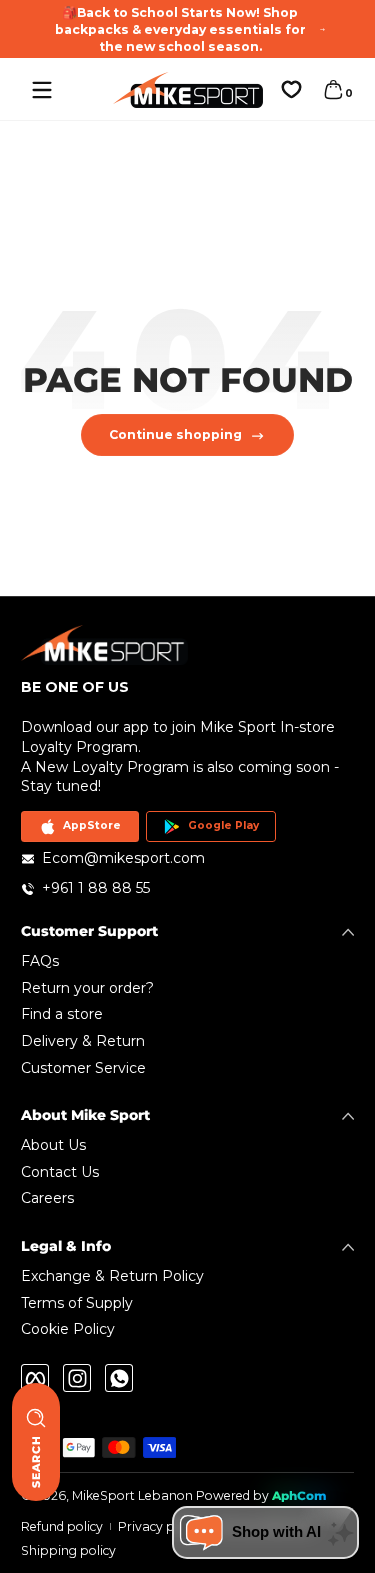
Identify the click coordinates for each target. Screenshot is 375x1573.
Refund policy (62, 1526)
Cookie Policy (68, 1329)
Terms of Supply (77, 1303)
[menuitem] (187, 962)
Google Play (223, 825)
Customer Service (83, 1068)
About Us (53, 1145)
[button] (333, 90)
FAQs (40, 961)
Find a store (62, 1014)
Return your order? (87, 988)
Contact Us (60, 1172)
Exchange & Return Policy (112, 1276)
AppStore (92, 825)
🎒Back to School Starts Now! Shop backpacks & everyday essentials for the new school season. (180, 29)
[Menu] (42, 90)
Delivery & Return (83, 1041)
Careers (47, 1198)
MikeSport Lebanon (132, 1495)
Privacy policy (160, 1526)
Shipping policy (68, 1550)
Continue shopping (175, 434)
